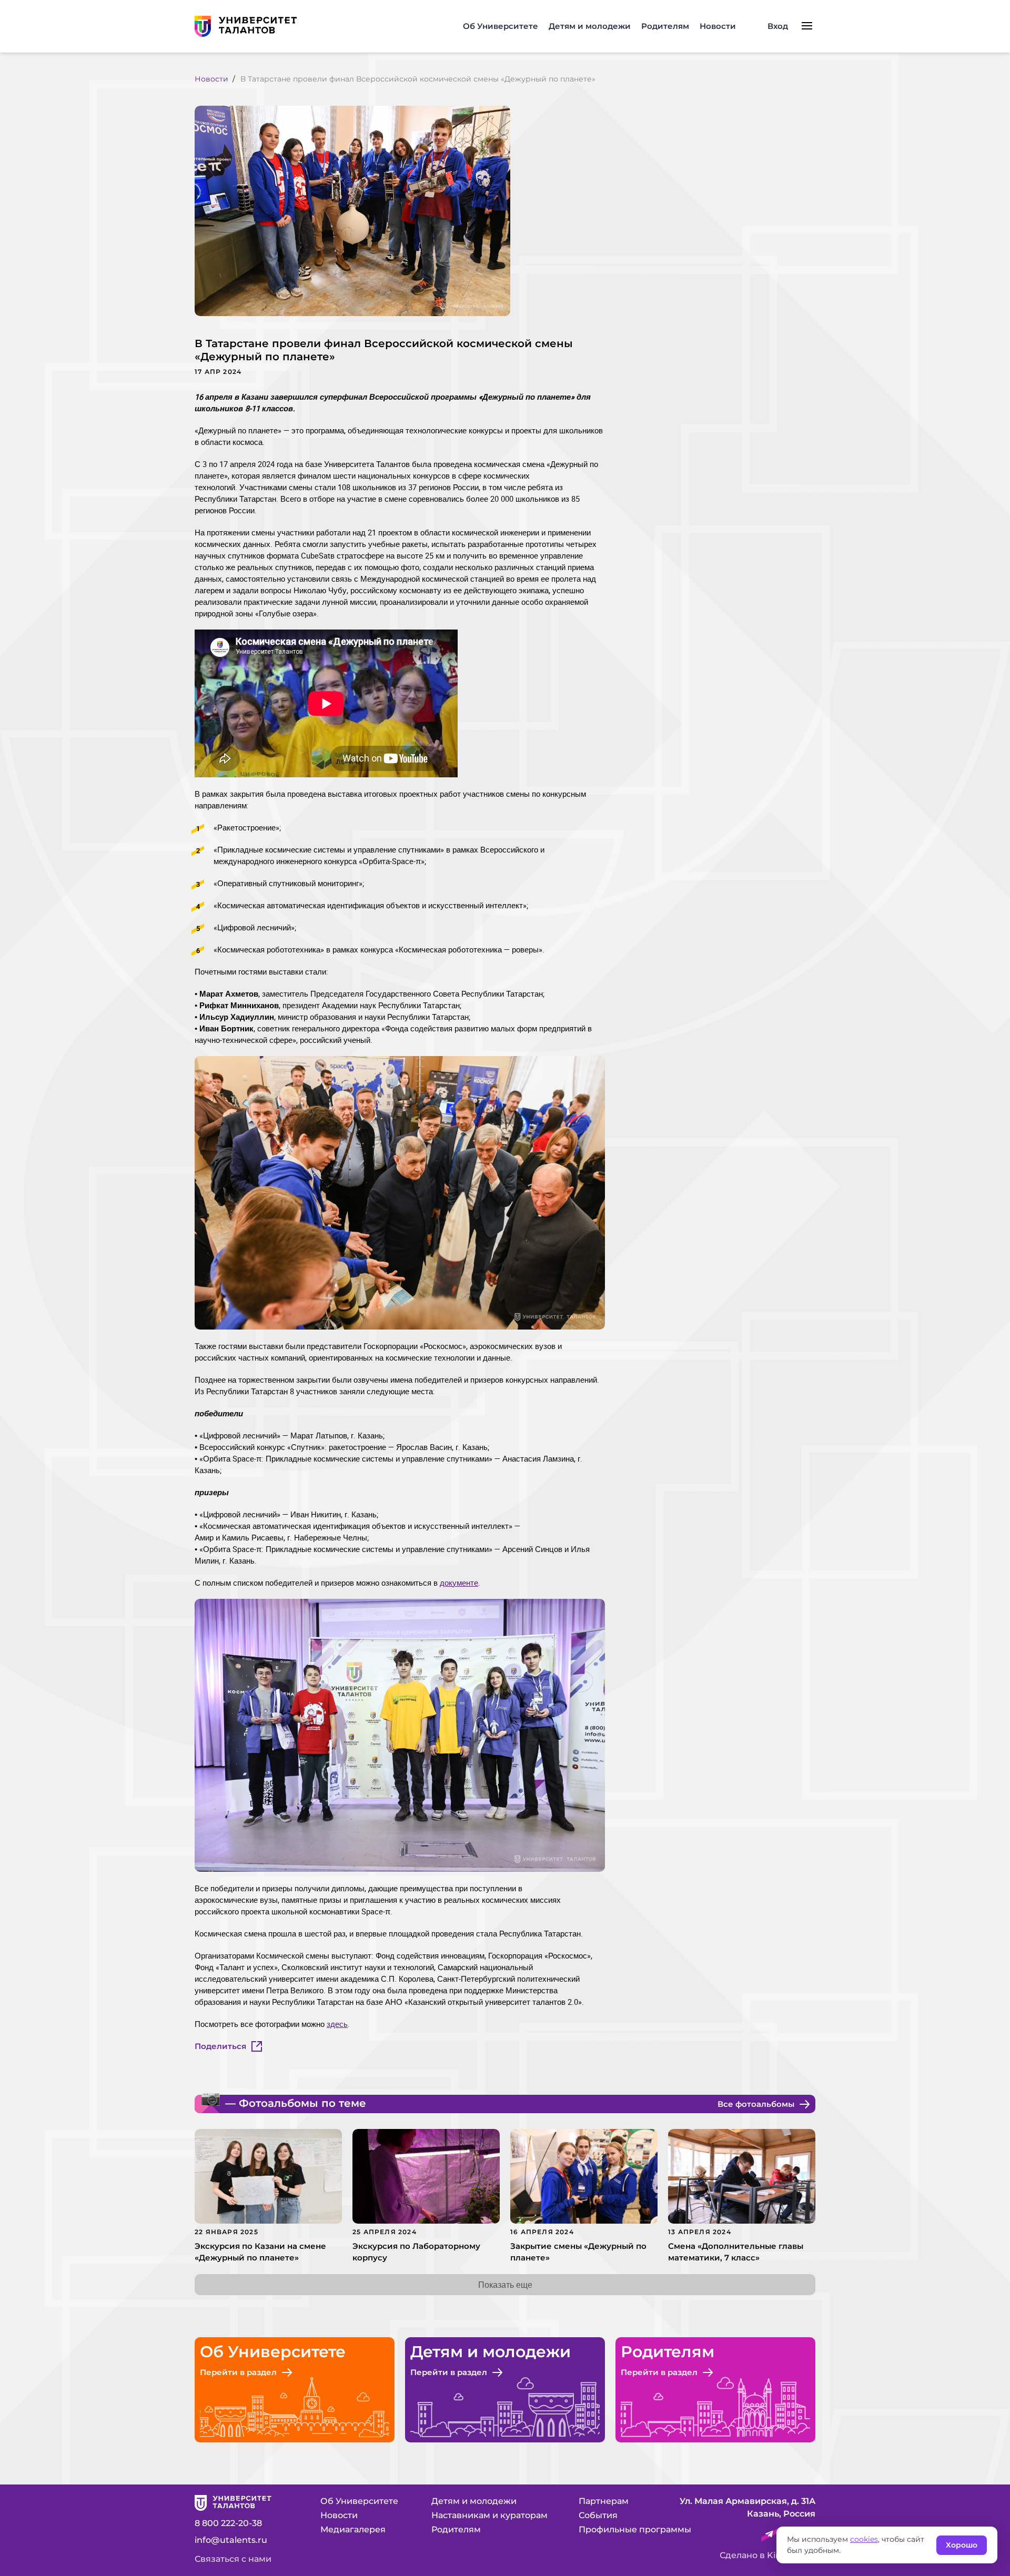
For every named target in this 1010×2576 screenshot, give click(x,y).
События (598, 2515)
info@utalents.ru (231, 2540)
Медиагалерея (353, 2529)
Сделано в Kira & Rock (767, 2555)
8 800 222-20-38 (228, 2523)
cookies (864, 2539)
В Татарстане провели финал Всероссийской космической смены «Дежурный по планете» (418, 79)
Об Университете (501, 26)
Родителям (665, 26)
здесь (337, 2024)
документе (459, 1583)
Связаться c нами (233, 2559)
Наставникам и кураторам (489, 2515)
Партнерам (604, 2501)
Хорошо (962, 2545)
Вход (778, 26)
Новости (718, 26)
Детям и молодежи (590, 26)
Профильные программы (635, 2529)
